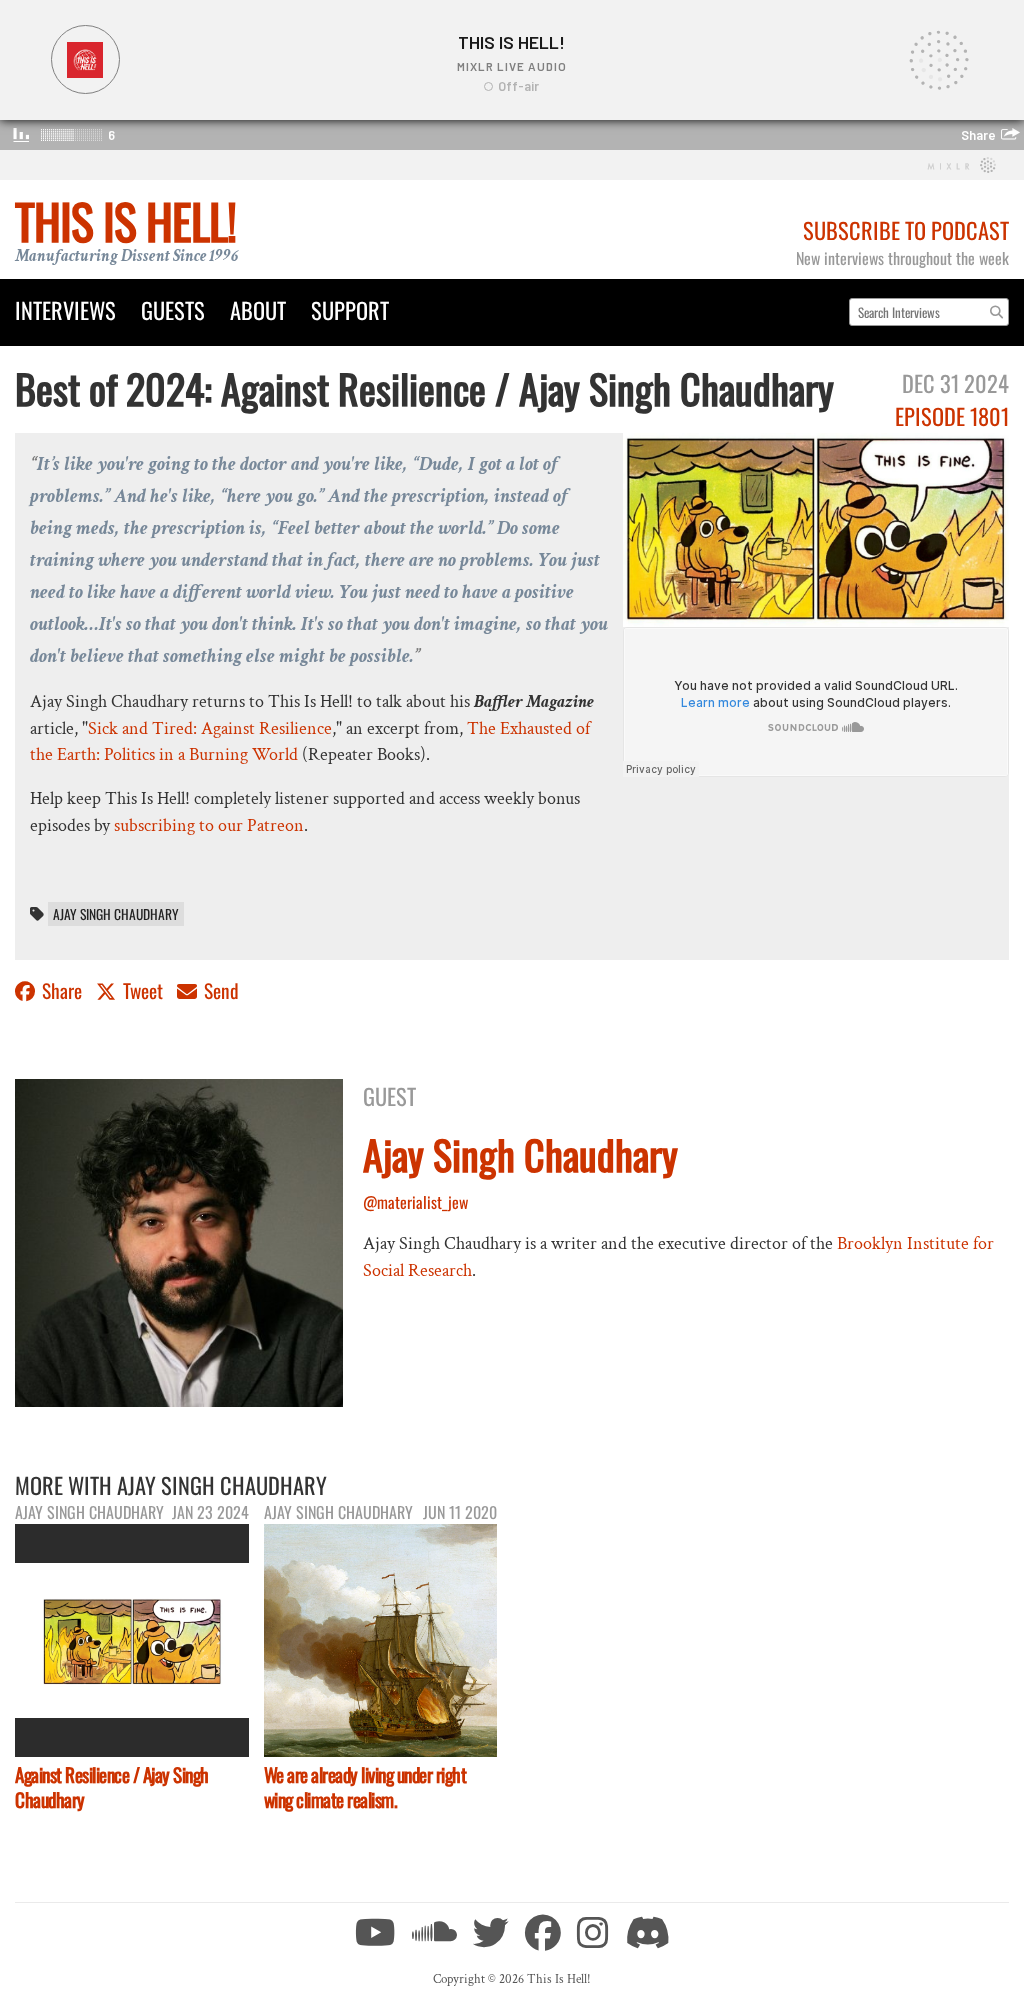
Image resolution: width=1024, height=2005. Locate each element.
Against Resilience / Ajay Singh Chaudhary (112, 1787)
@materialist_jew (415, 1202)
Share (62, 990)
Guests (173, 309)
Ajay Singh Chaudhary (116, 914)
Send (219, 990)
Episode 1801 (952, 415)
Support (350, 309)
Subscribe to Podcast (906, 229)
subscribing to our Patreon (209, 825)
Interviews (65, 309)
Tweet (143, 990)
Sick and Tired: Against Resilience (210, 728)
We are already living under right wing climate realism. (365, 1787)
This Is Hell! (125, 220)
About (258, 309)
